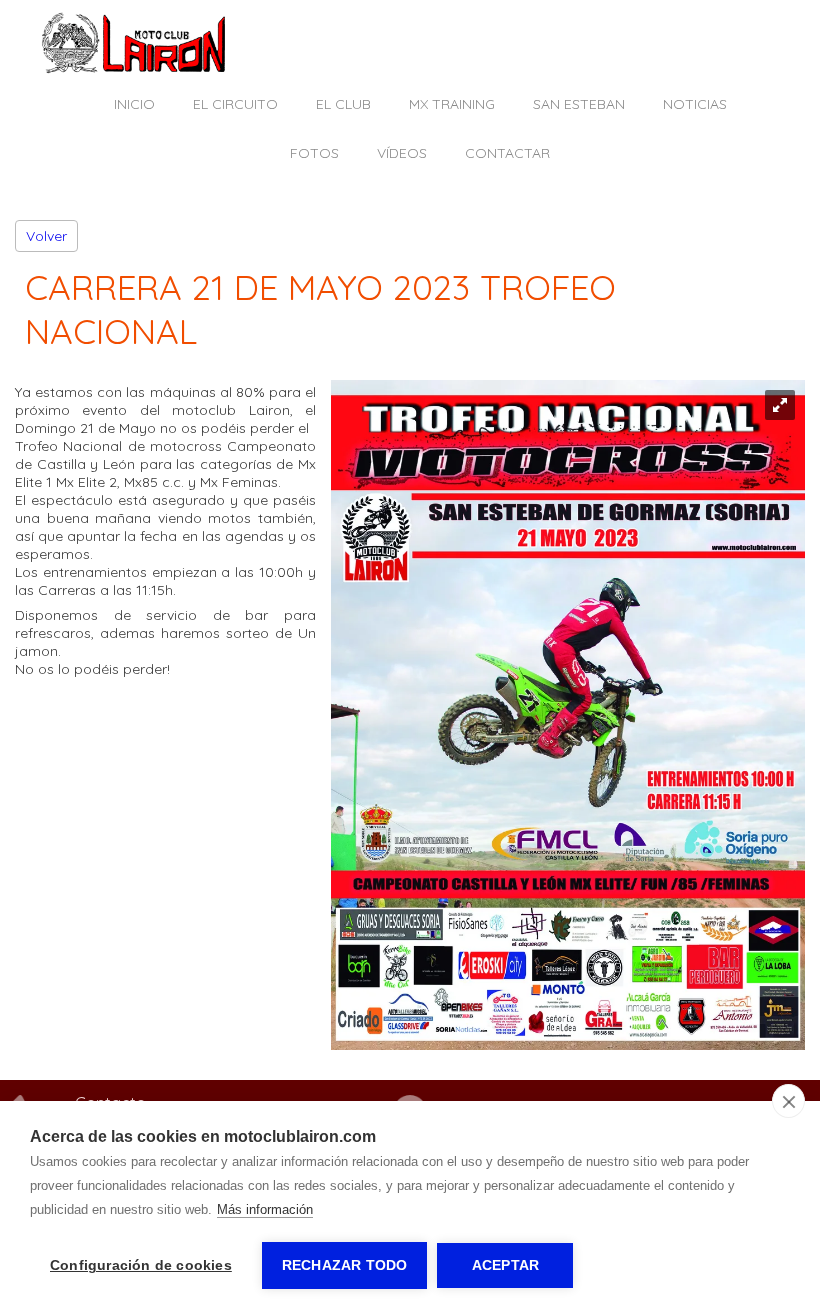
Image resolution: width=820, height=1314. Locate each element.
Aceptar (505, 1265)
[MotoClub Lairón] (134, 69)
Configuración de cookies (141, 1265)
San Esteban (579, 104)
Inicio (134, 104)
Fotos (314, 153)
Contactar (507, 153)
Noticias (695, 104)
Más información (265, 1209)
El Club (343, 104)
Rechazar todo (345, 1265)
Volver (46, 236)
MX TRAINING (452, 104)
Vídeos (402, 153)
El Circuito (235, 104)
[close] (788, 1101)
